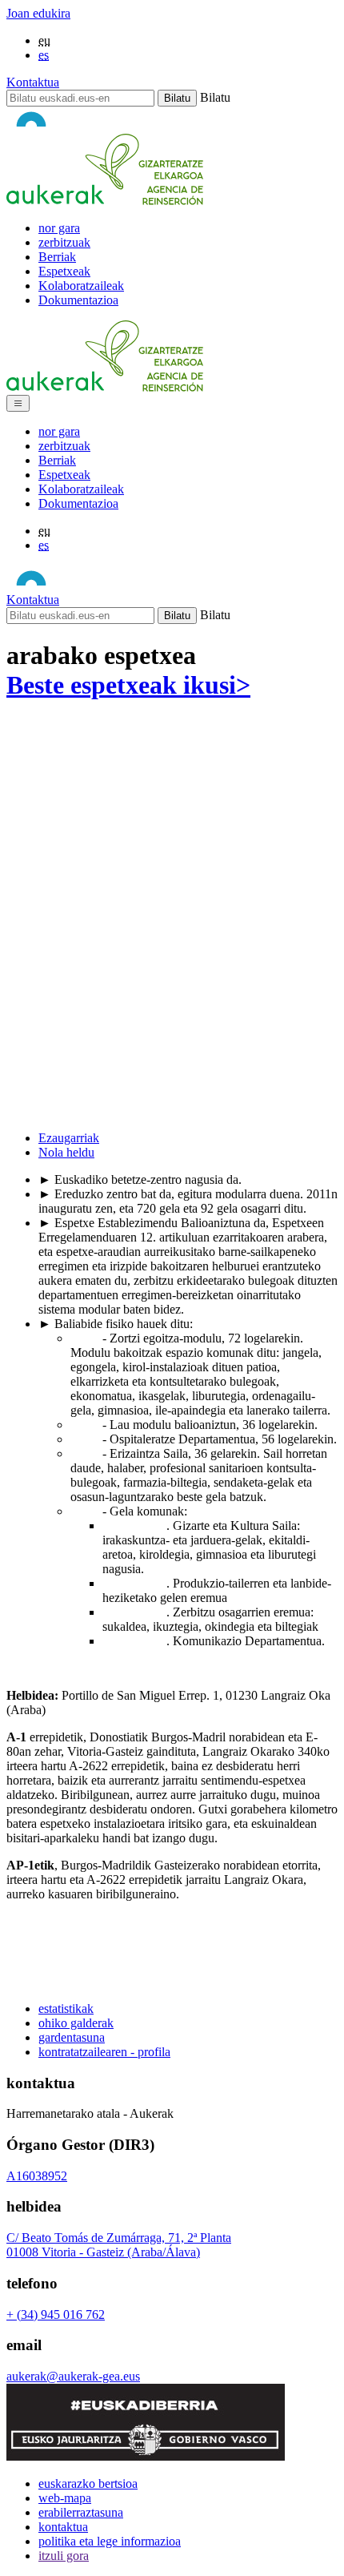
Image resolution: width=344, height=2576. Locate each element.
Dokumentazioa (78, 300)
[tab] (188, 1138)
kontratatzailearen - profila (104, 2052)
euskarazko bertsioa (88, 2483)
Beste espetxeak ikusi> (128, 685)
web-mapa (65, 2498)
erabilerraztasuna (81, 2512)
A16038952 (37, 2176)
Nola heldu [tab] (66, 1152)
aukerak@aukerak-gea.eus (73, 2376)
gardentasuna (72, 2037)
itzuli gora (64, 2556)
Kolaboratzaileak (81, 286)
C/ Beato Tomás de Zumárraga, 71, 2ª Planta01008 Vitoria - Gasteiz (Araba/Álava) (119, 2245)
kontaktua (63, 2527)
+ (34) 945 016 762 (56, 2314)
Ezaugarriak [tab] (69, 1138)
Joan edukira (38, 13)
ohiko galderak (76, 2023)
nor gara (59, 228)
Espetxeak (64, 271)
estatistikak (66, 2008)
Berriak (57, 257)
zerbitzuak (64, 242)
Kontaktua (33, 82)
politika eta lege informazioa (110, 2541)
